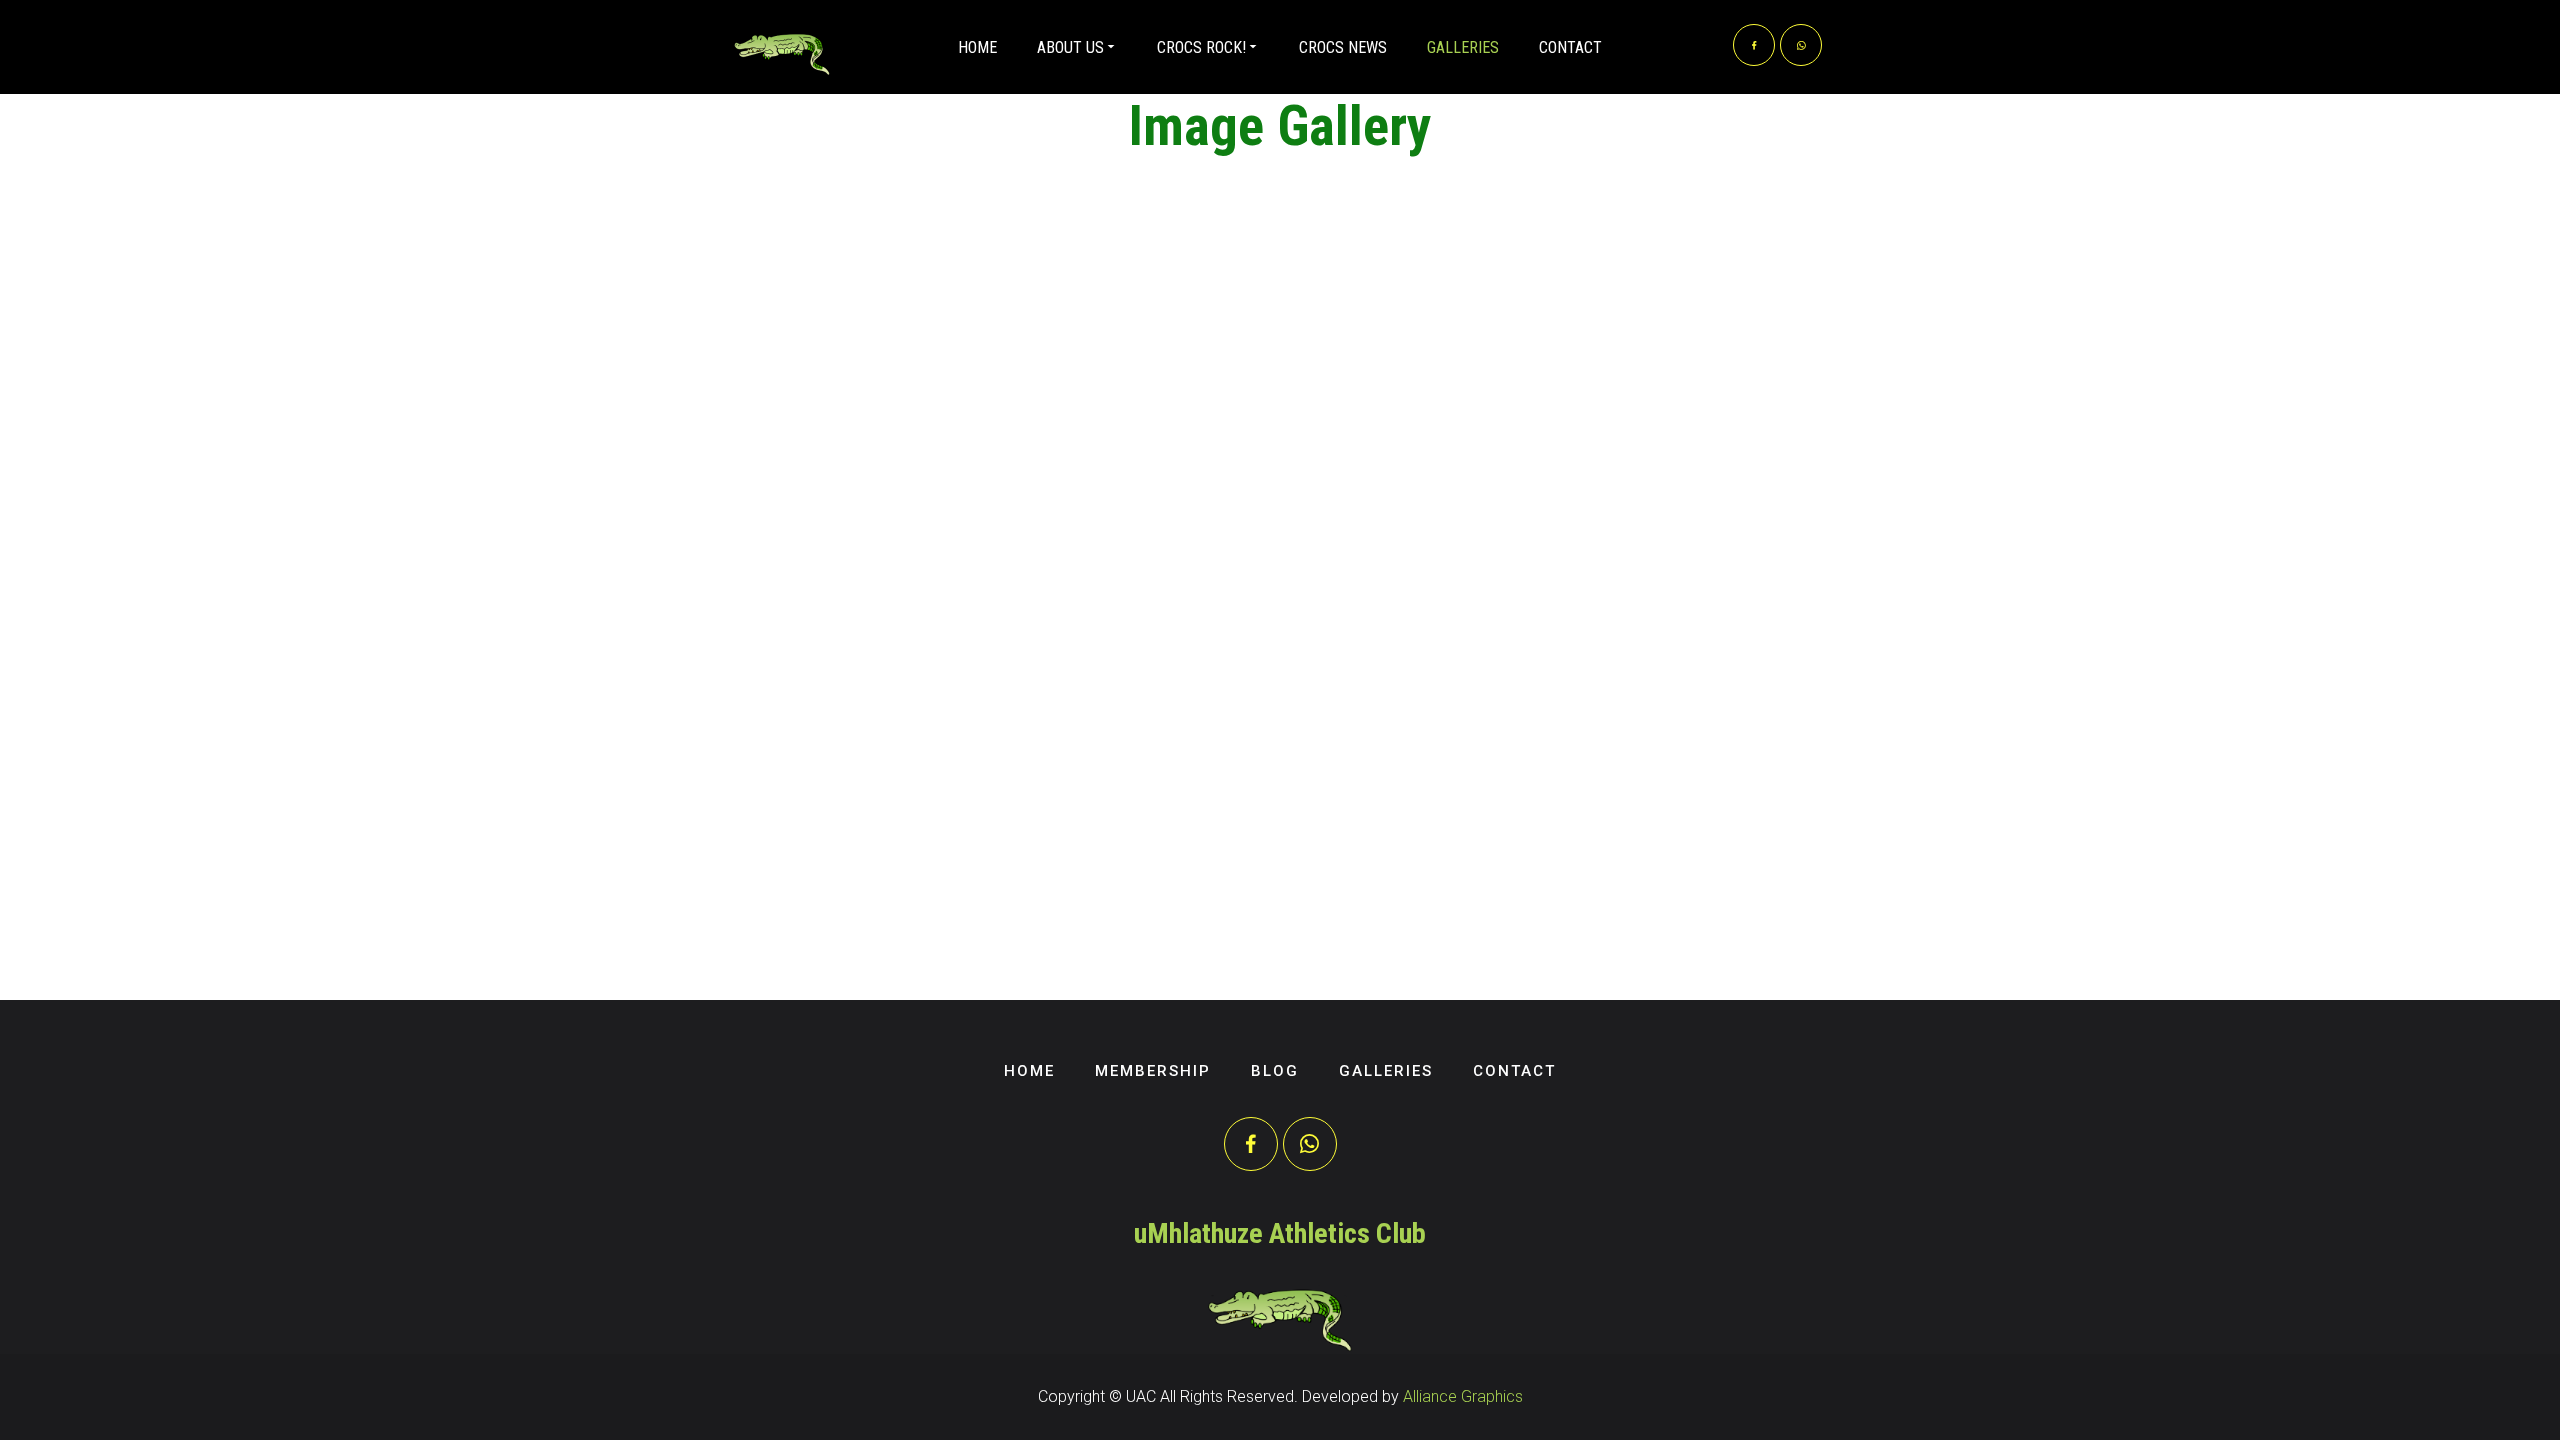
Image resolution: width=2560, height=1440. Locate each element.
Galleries (1463, 47)
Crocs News (1343, 47)
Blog (1275, 1071)
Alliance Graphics (1463, 1396)
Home (977, 47)
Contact (1570, 47)
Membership (1153, 1071)
